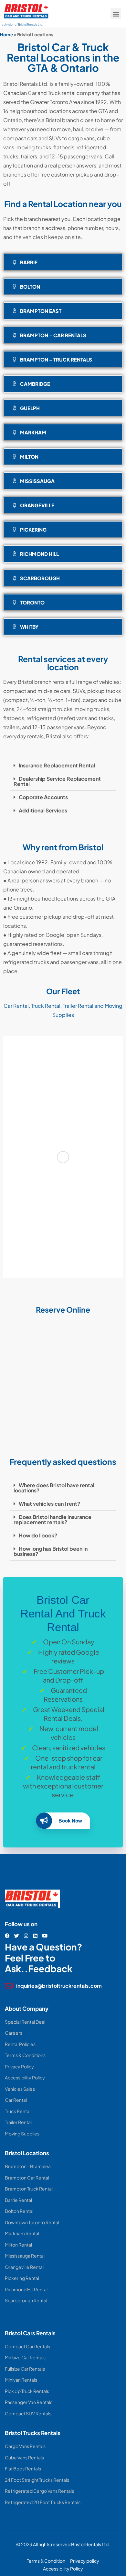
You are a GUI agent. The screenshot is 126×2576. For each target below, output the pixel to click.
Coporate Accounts (43, 797)
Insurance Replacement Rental (57, 765)
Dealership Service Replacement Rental (57, 781)
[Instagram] (26, 1936)
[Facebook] (7, 1936)
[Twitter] (17, 1936)
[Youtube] (45, 1936)
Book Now (70, 1821)
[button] (116, 14)
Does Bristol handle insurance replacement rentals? (52, 1519)
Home (6, 34)
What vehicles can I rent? (49, 1504)
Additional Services (43, 810)
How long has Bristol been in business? (51, 1551)
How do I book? (38, 1535)
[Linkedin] (35, 1936)
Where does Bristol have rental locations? (54, 1488)
